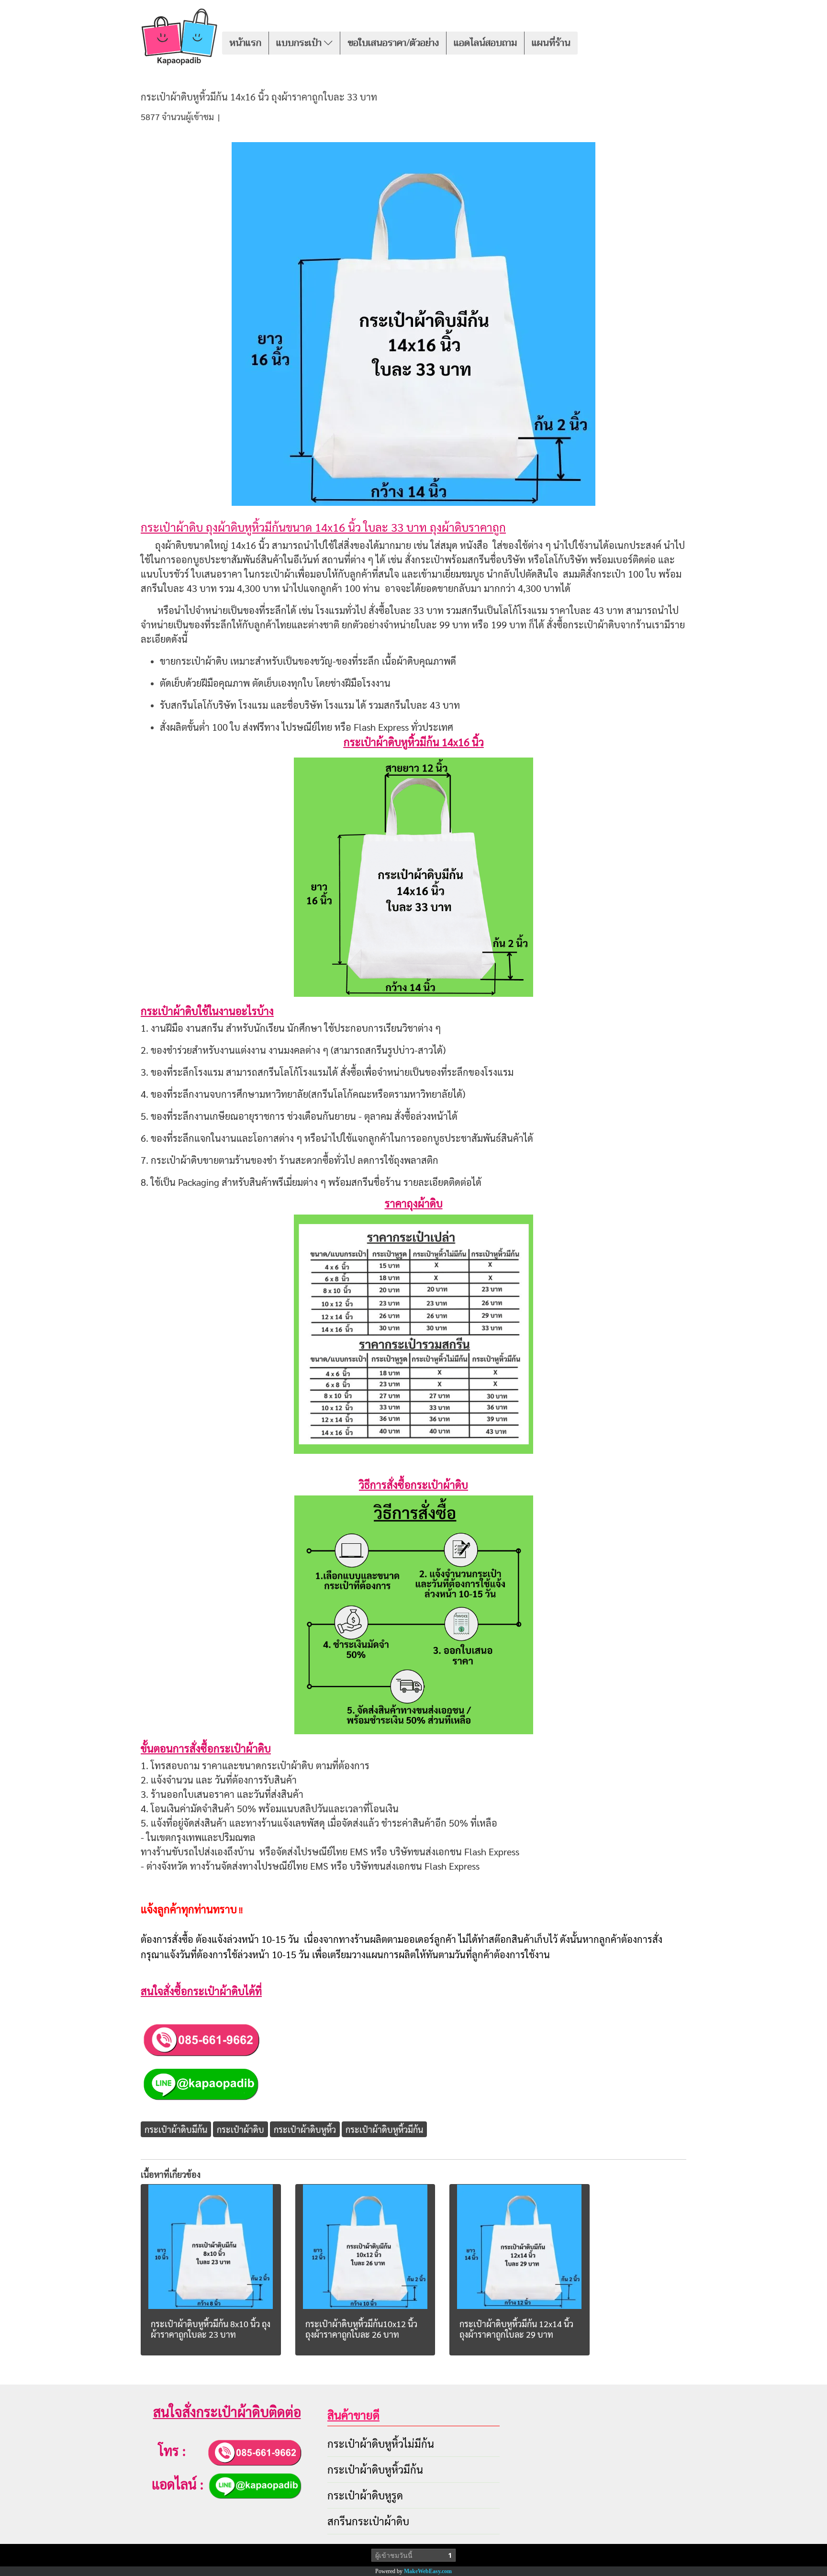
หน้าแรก (245, 43)
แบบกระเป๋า (300, 43)
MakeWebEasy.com (428, 2571)
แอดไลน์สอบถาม (485, 43)
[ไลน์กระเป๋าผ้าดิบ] (200, 2083)
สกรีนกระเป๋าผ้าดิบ (368, 2521)
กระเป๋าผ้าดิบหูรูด (365, 2495)
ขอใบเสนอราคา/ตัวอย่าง (393, 43)
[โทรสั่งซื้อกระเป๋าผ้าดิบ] (201, 2038)
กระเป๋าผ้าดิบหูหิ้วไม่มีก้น (381, 2443)
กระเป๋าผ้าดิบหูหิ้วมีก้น (375, 2469)
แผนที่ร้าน (551, 43)
